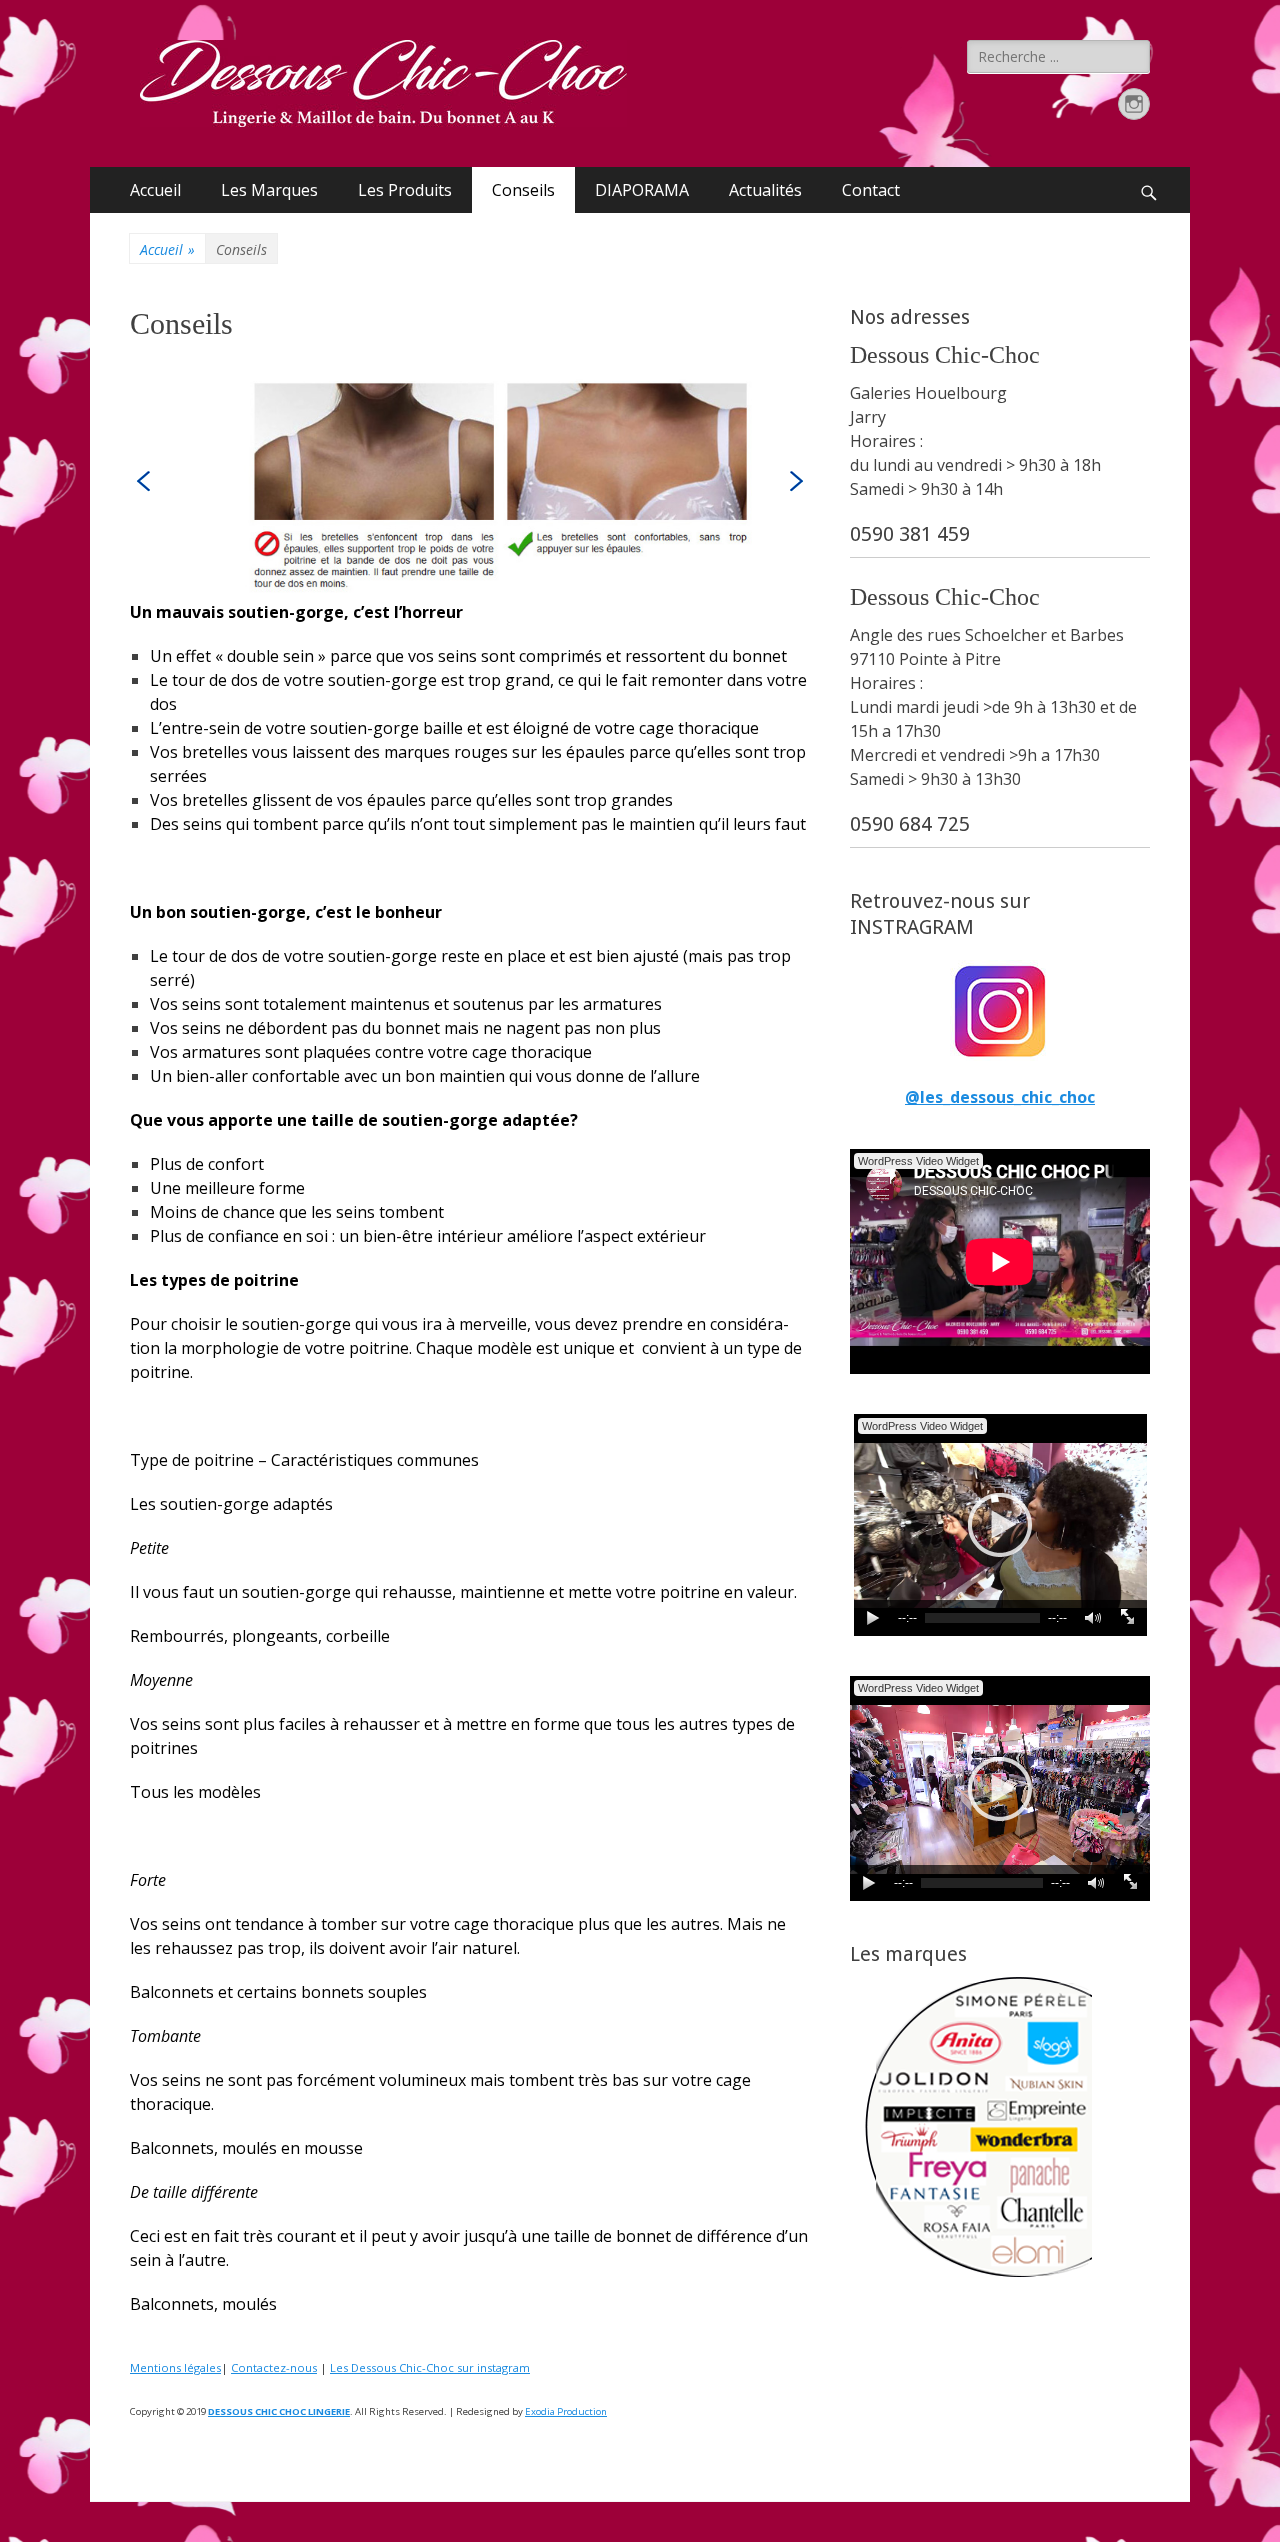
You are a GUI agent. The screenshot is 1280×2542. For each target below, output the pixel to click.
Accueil (155, 190)
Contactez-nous (274, 2367)
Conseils (523, 190)
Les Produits (405, 190)
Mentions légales (175, 2367)
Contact (871, 190)
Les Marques (269, 190)
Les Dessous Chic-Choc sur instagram (430, 2367)
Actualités (765, 190)
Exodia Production (566, 2411)
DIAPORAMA (642, 190)
